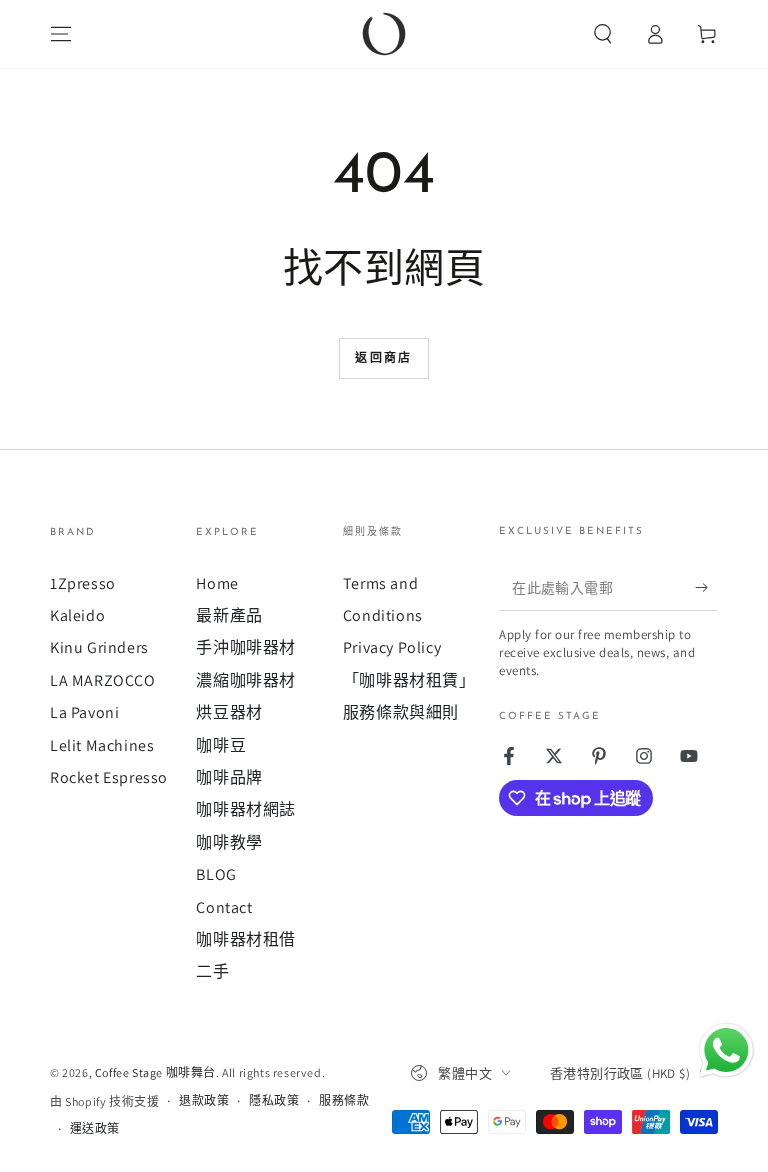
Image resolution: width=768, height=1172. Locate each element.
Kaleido (77, 615)
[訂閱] (706, 588)
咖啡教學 (229, 842)
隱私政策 (274, 1100)
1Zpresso (83, 583)
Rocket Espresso (109, 777)
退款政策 (204, 1100)
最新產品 (229, 615)
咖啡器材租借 (246, 939)
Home (217, 583)
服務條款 (344, 1100)
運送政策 (95, 1128)
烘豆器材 (229, 712)
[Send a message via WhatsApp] (726, 1050)
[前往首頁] (384, 34)
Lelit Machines (102, 745)
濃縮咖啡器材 (246, 680)
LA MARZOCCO (103, 680)
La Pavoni (84, 712)
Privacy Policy (392, 647)
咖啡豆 (221, 745)
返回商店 (384, 359)
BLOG (216, 874)
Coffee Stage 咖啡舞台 (155, 1072)
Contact (224, 907)
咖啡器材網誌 (246, 809)
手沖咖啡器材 (246, 647)
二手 (212, 971)
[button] (603, 34)
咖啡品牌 (229, 777)
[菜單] (61, 34)
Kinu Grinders (99, 647)
